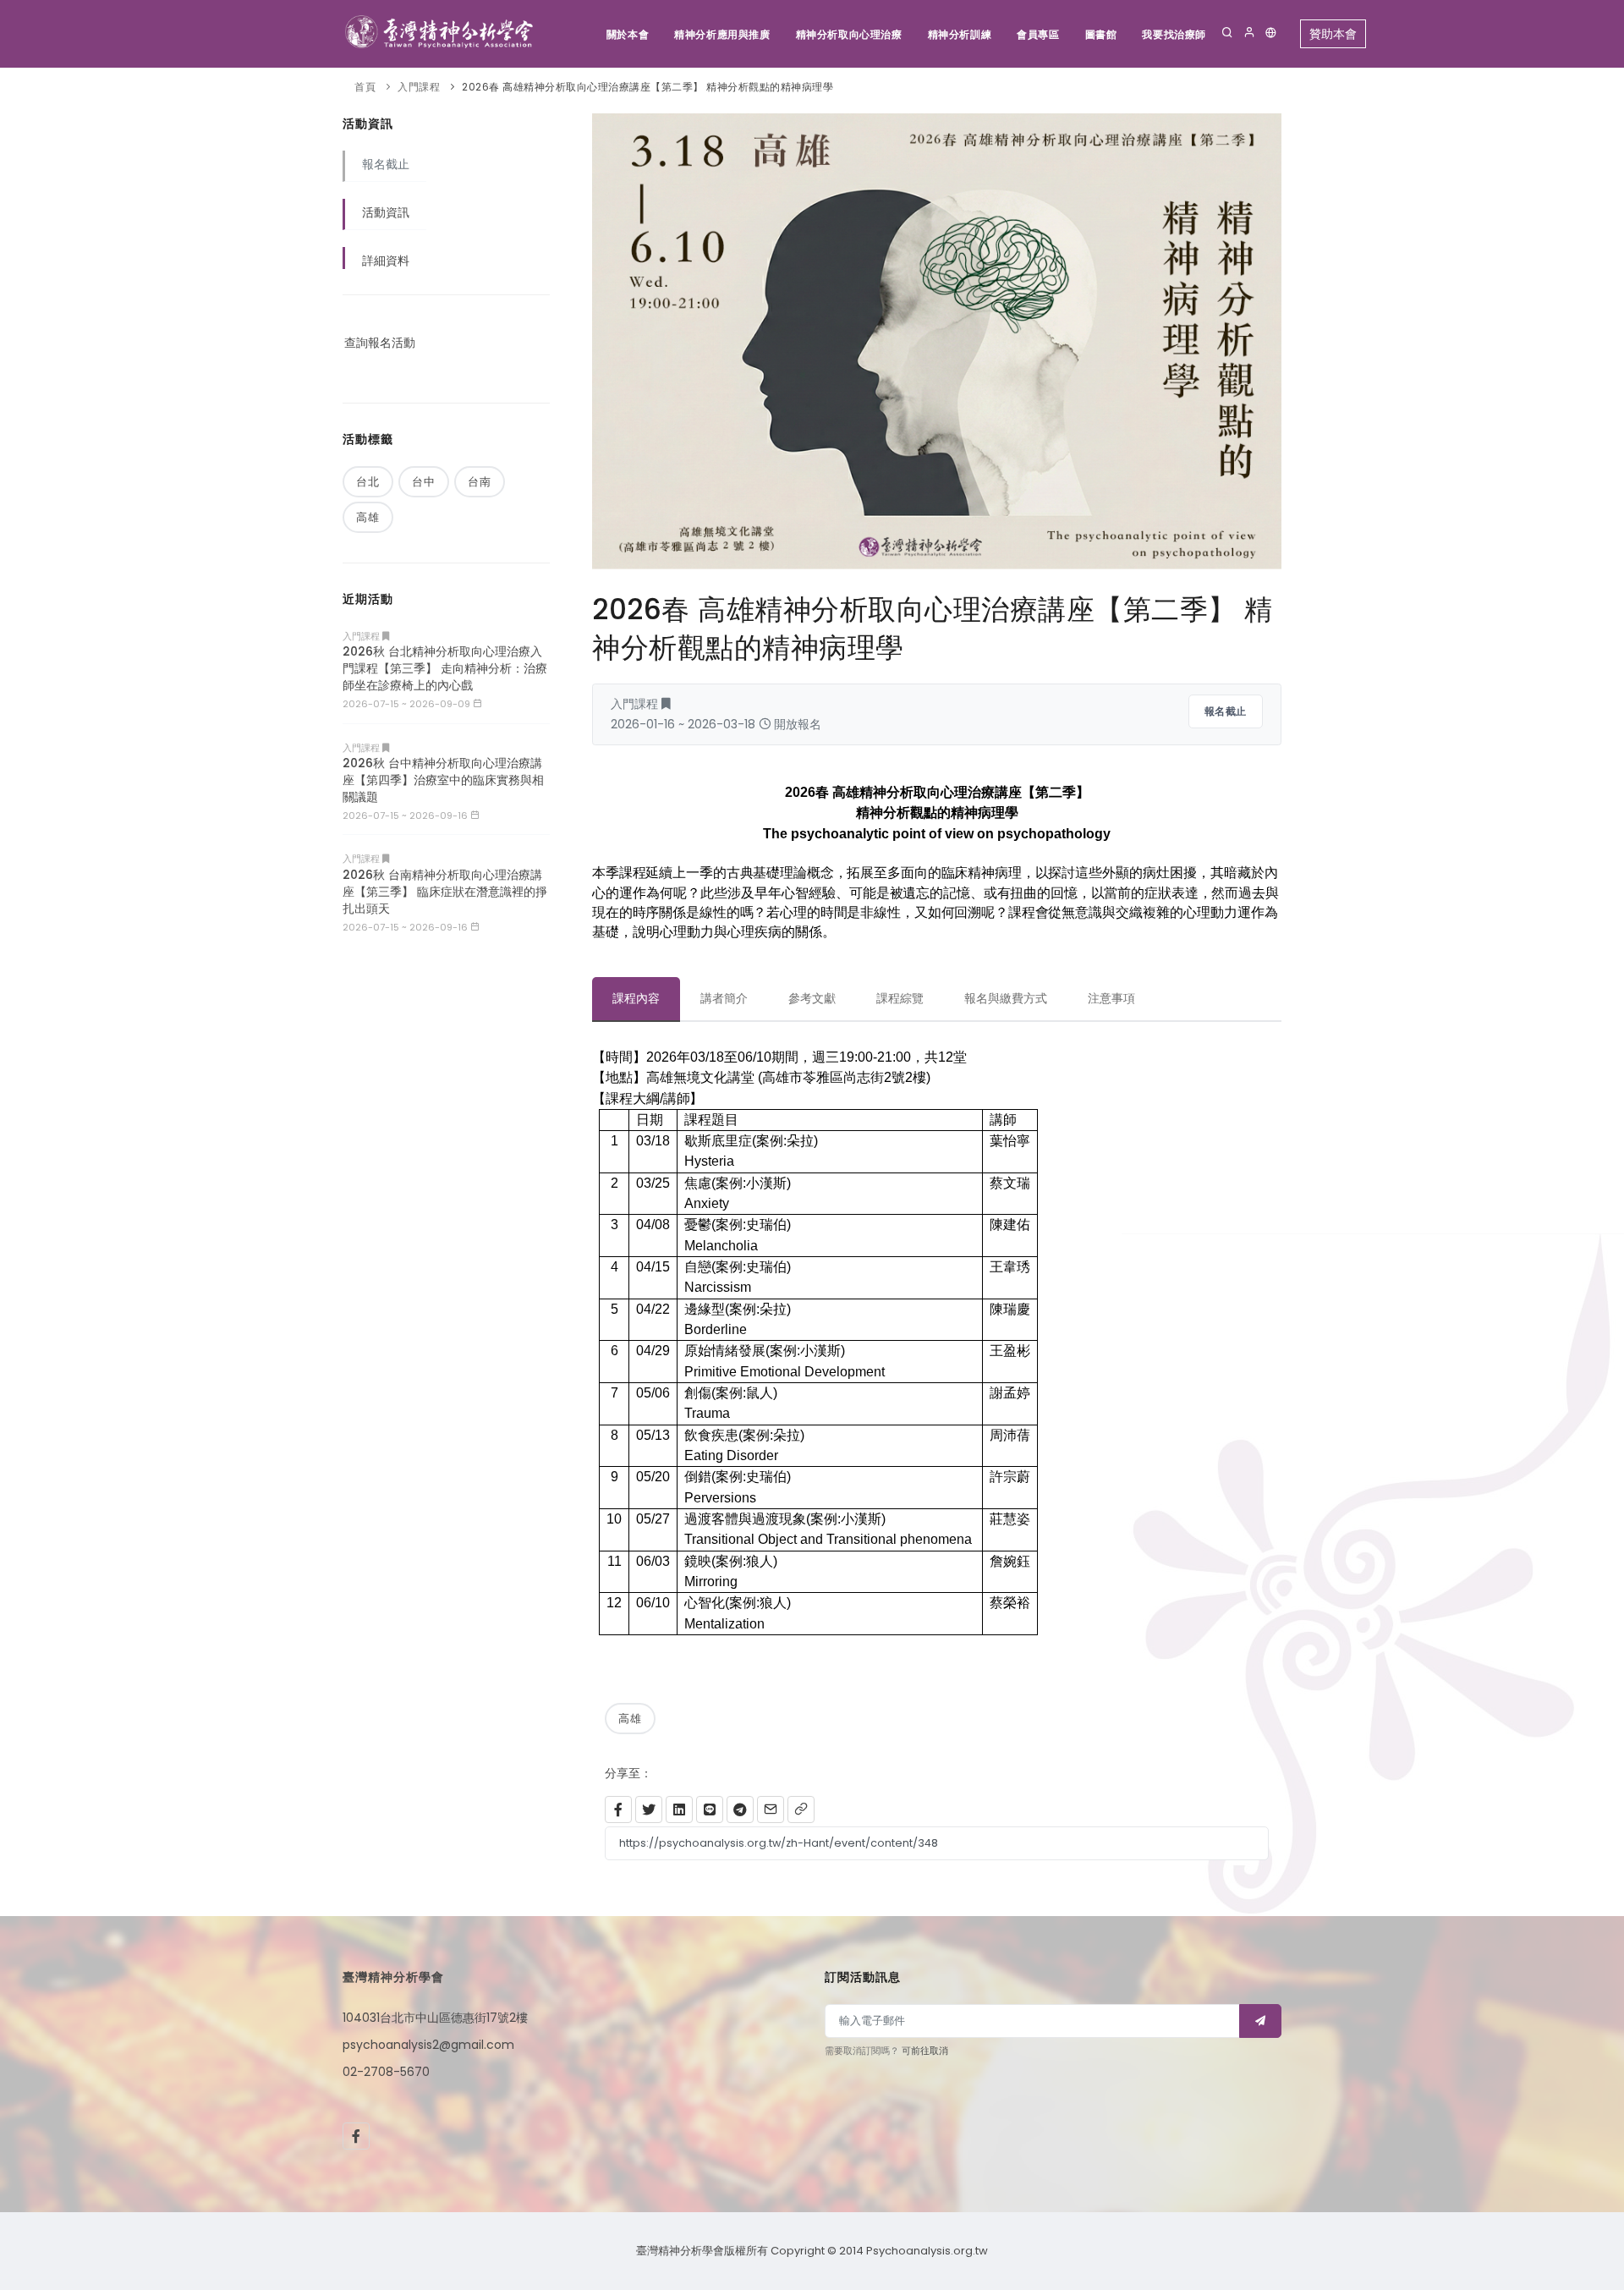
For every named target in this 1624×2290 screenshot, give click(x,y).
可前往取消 (925, 2051)
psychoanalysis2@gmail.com (428, 2045)
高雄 (630, 1719)
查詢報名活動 (380, 343)
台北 (368, 482)
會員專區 (1038, 34)
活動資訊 (386, 212)
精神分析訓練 (960, 34)
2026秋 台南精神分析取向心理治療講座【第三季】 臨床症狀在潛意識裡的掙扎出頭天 (445, 892)
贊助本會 (1333, 34)
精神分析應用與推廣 (722, 34)
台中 (424, 482)
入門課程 (419, 87)
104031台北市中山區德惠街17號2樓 (435, 2018)
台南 (480, 482)
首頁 (365, 87)
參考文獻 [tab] (812, 998)
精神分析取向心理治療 (849, 34)
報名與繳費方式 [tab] (1006, 998)
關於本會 (628, 34)
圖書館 (1101, 34)
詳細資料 (386, 261)
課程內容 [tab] (636, 998)
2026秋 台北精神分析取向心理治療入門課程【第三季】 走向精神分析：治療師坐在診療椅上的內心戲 (445, 668)
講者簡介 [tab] (724, 998)
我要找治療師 (1174, 34)
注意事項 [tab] (1111, 998)
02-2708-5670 (386, 2072)
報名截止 (1226, 711)
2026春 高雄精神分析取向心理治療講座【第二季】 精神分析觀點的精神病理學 (647, 87)
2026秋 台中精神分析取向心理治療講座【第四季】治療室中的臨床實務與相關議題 (443, 780)
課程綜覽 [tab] (900, 998)
